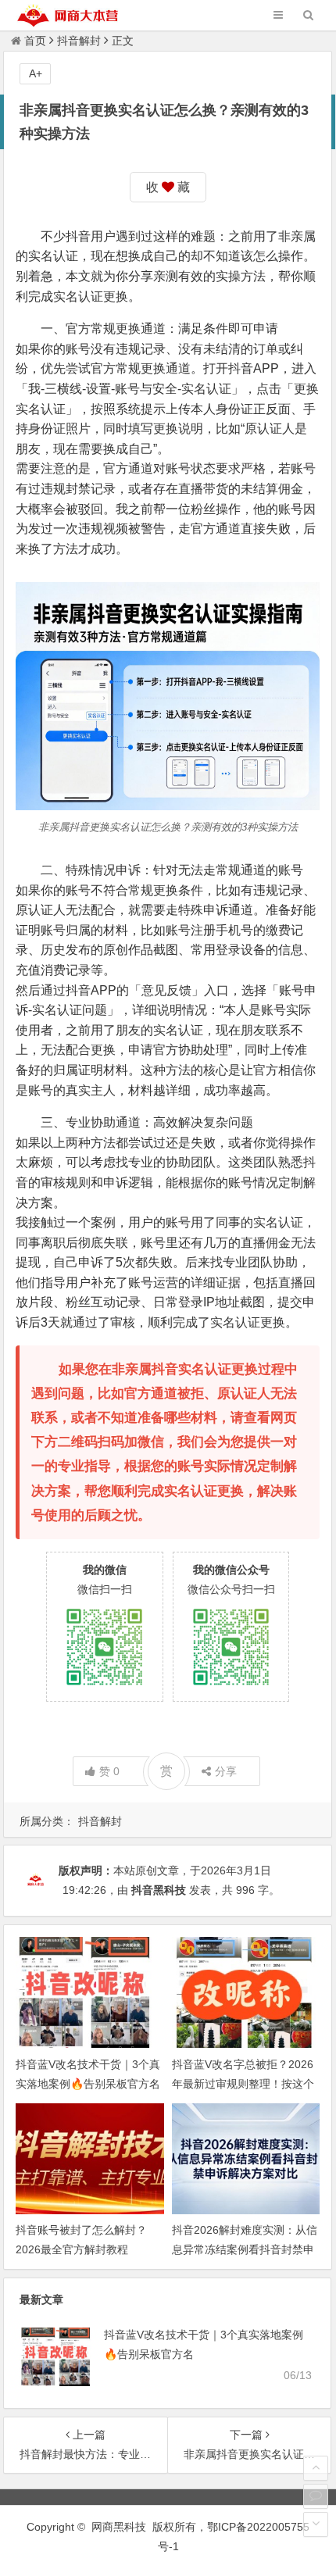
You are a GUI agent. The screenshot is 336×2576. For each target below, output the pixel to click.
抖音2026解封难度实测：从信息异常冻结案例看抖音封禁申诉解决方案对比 (245, 2249)
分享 (226, 1771)
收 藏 (168, 187)
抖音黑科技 (159, 1890)
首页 (35, 41)
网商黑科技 (119, 2527)
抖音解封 (79, 41)
